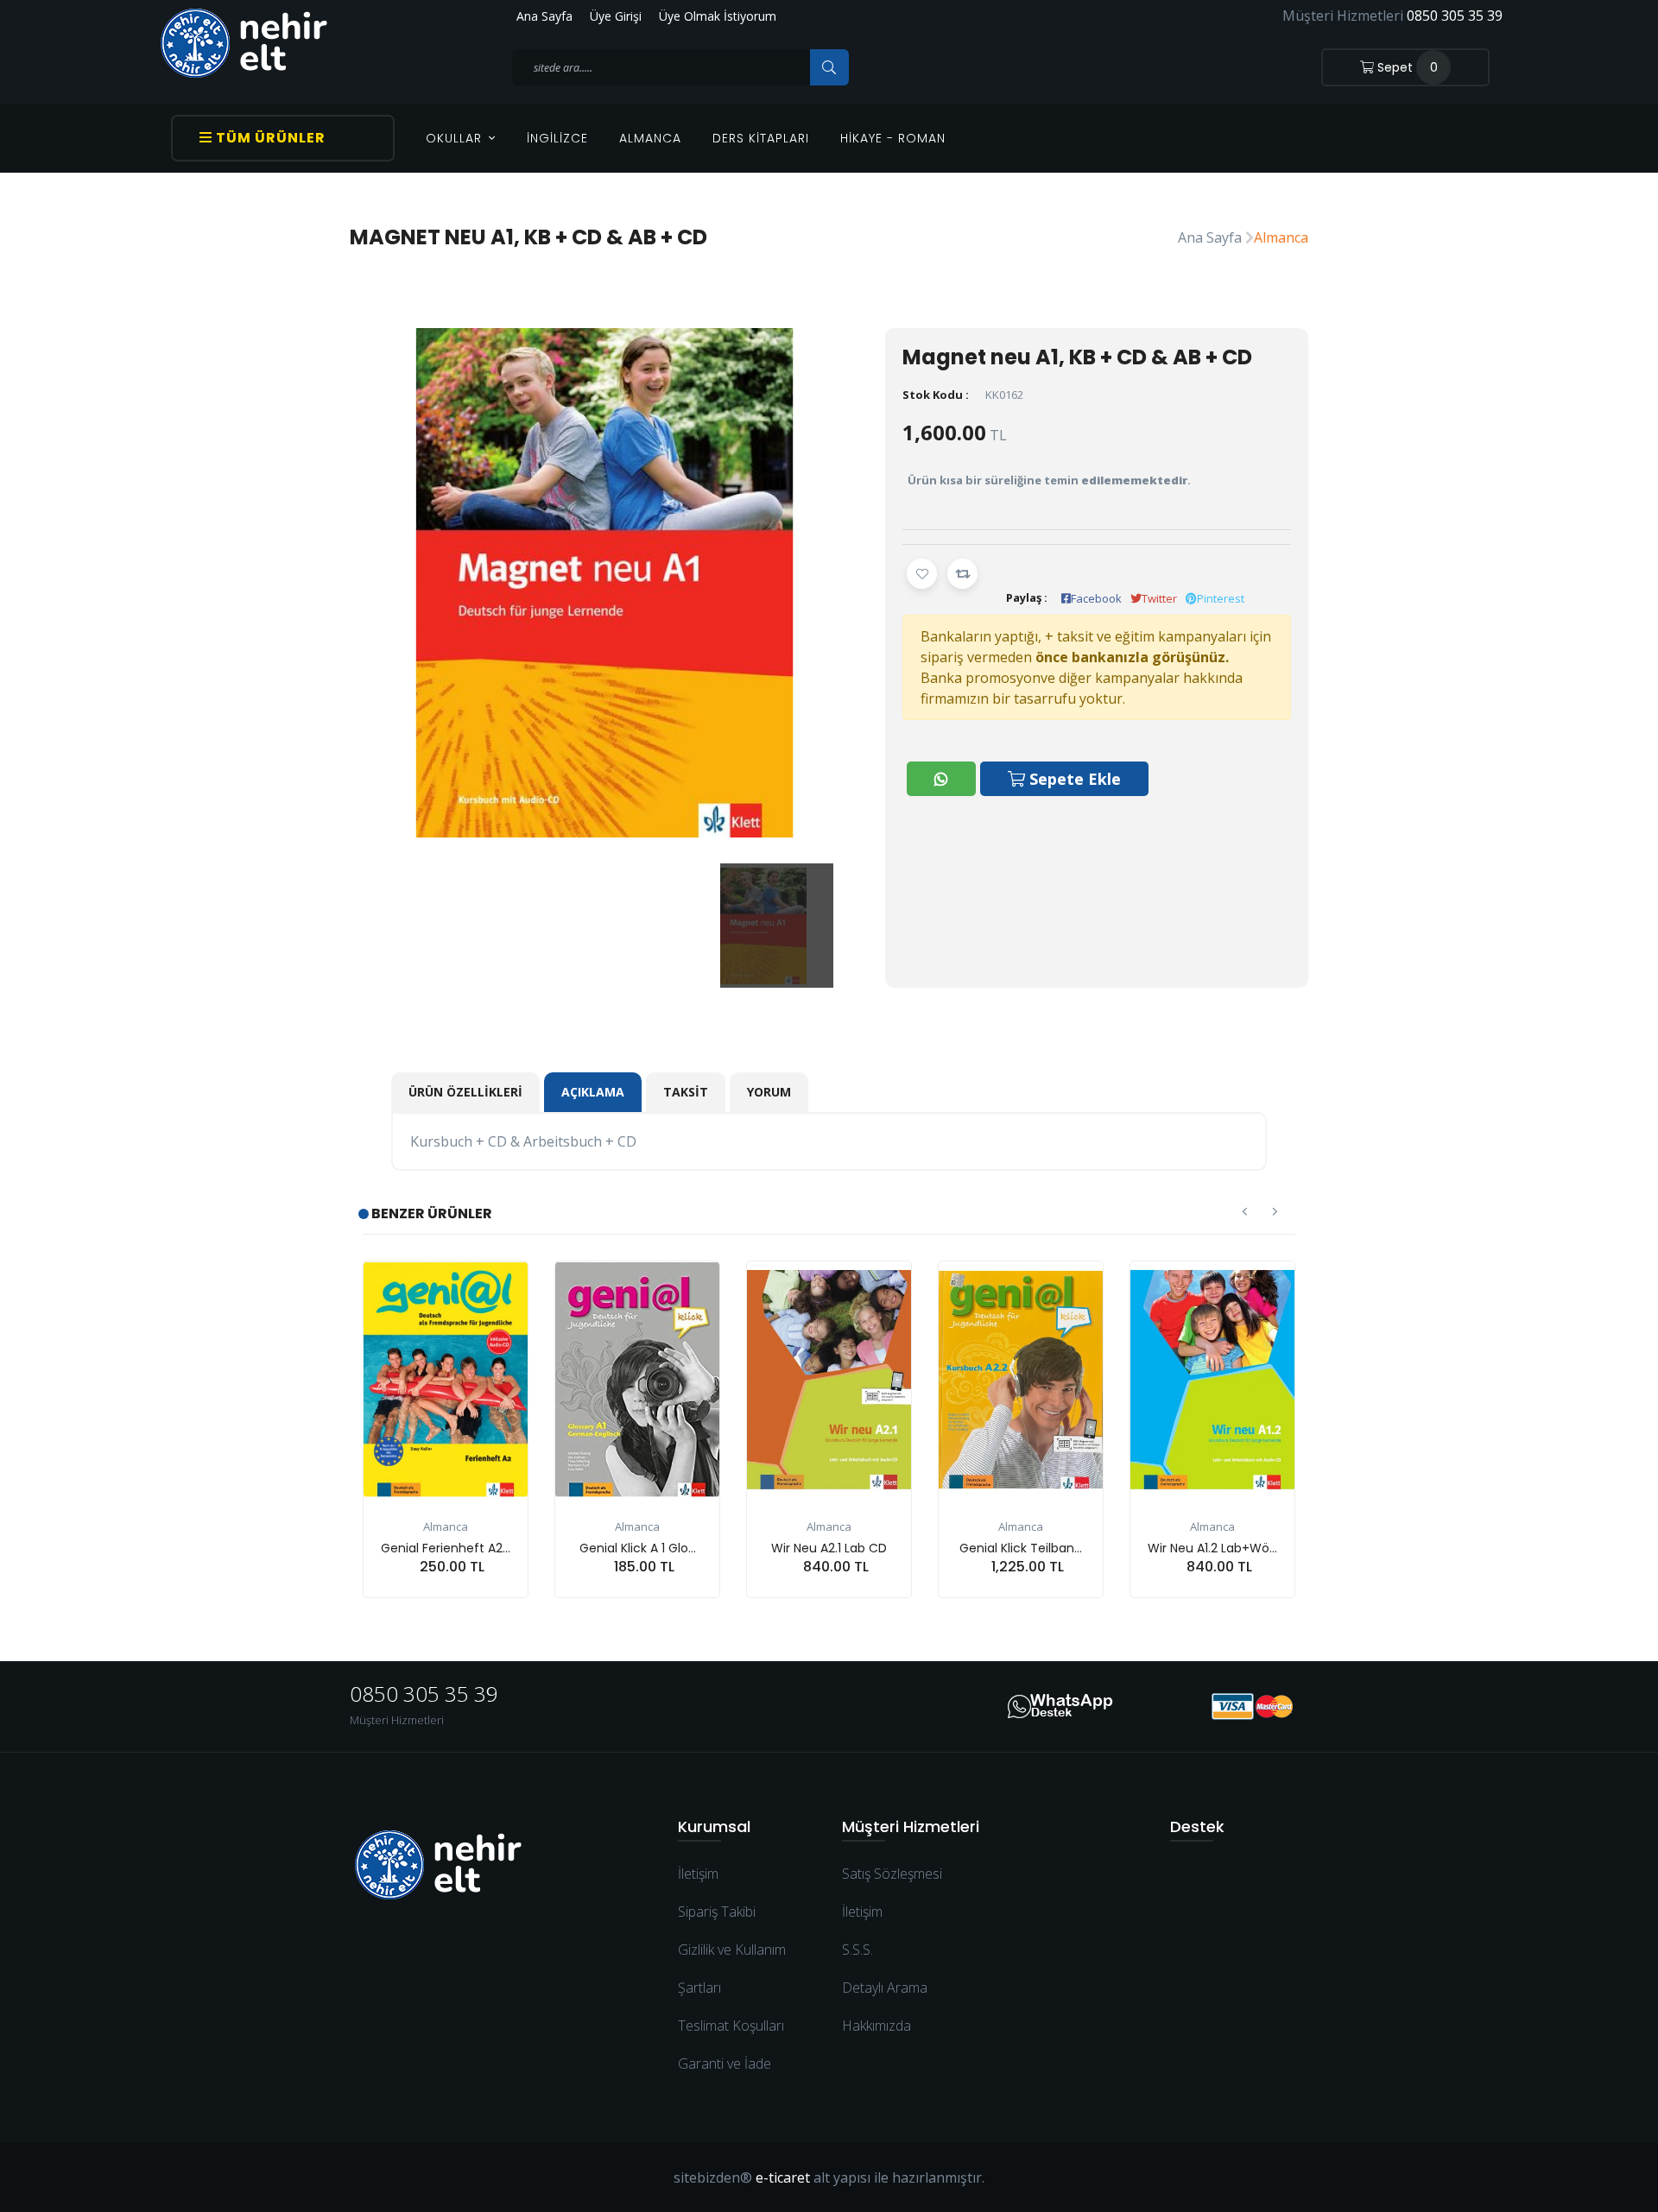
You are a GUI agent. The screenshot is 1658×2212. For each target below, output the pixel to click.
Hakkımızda (876, 2026)
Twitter (1159, 598)
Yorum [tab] (769, 1092)
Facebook (1096, 598)
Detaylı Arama (885, 1988)
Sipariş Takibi (717, 1912)
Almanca (650, 138)
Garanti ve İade (725, 2063)
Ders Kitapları (761, 138)
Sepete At (455, 1598)
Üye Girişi (616, 16)
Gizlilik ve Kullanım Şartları (732, 1969)
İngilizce (557, 138)
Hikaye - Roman (893, 138)
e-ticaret (783, 2177)
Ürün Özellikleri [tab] (465, 1092)
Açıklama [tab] (593, 1092)
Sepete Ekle (1073, 779)
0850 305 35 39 (1455, 16)
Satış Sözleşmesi (892, 1874)
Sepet (1406, 67)
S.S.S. (857, 1950)
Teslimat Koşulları (731, 2026)
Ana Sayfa (544, 16)
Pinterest (1221, 598)
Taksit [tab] (686, 1092)
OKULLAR (456, 138)
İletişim (698, 1874)
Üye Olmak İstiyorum (718, 16)
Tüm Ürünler (269, 138)
